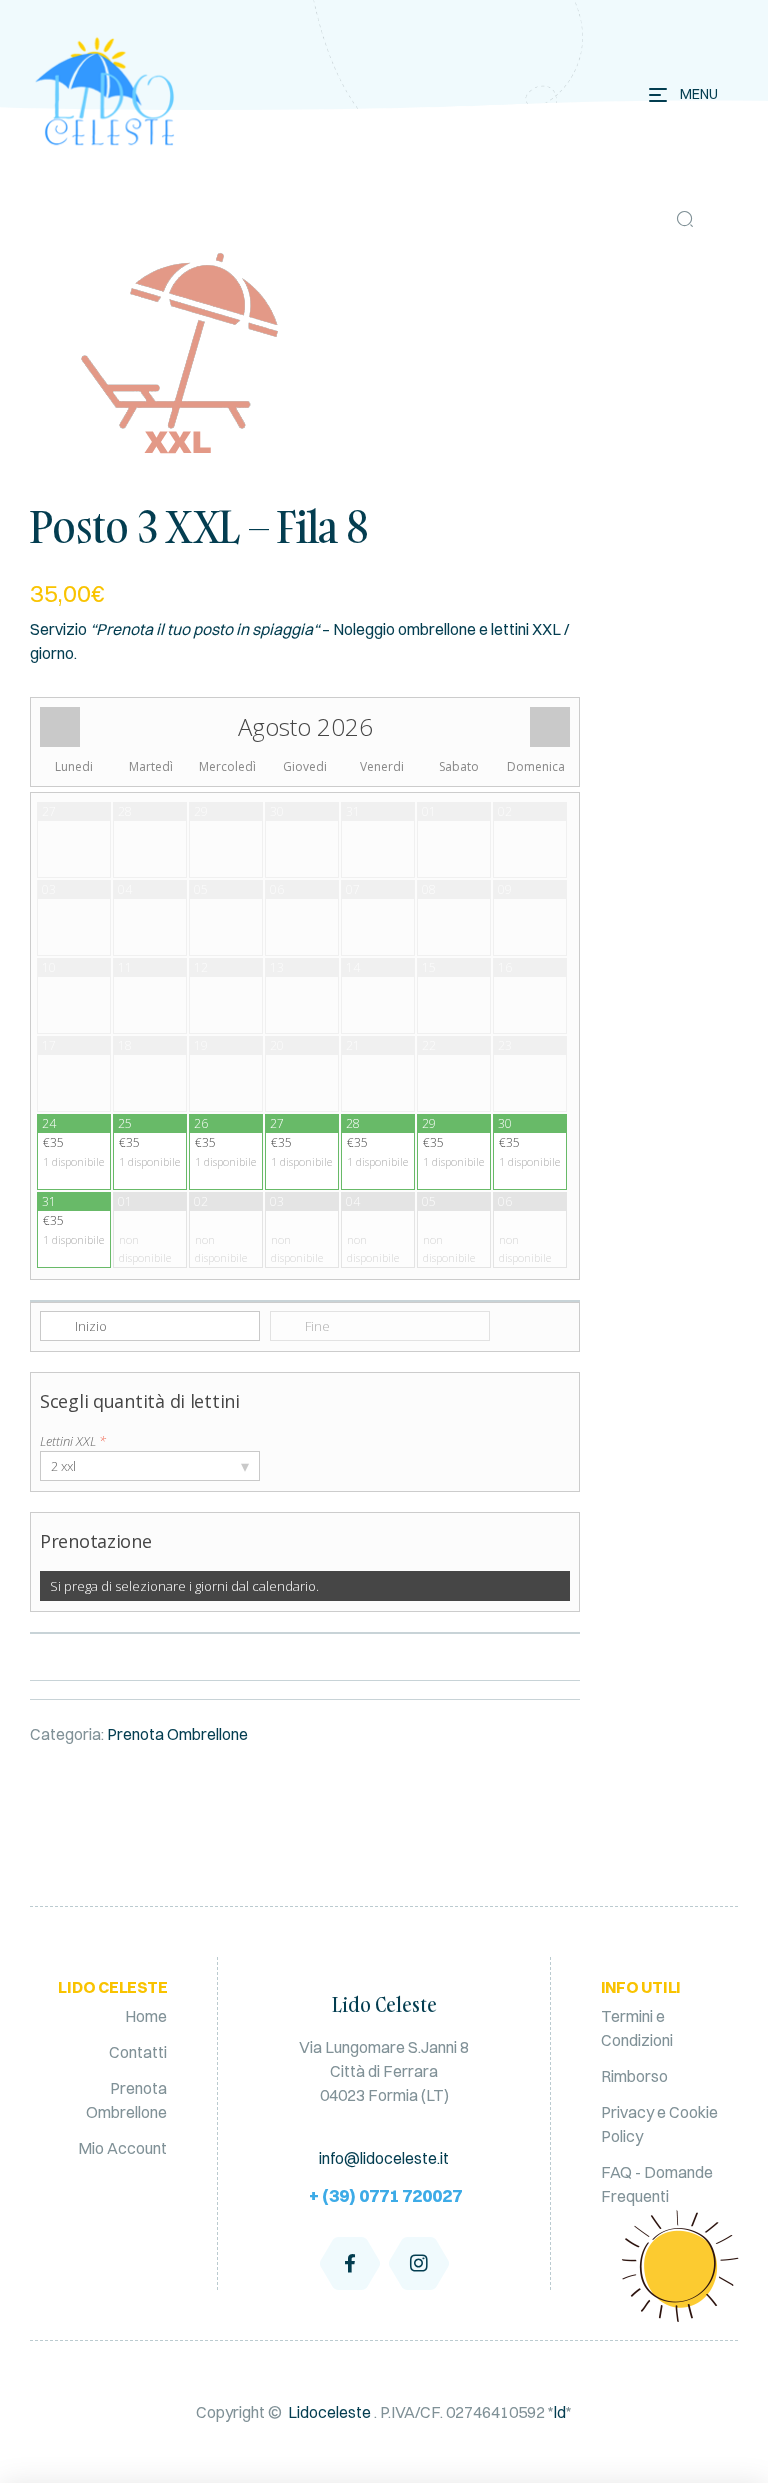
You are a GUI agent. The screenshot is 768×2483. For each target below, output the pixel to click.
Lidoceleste (329, 2412)
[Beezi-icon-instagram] (419, 2263)
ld (560, 2412)
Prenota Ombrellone (177, 1734)
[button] (685, 219)
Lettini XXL (73, 1441)
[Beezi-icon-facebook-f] (350, 2263)
